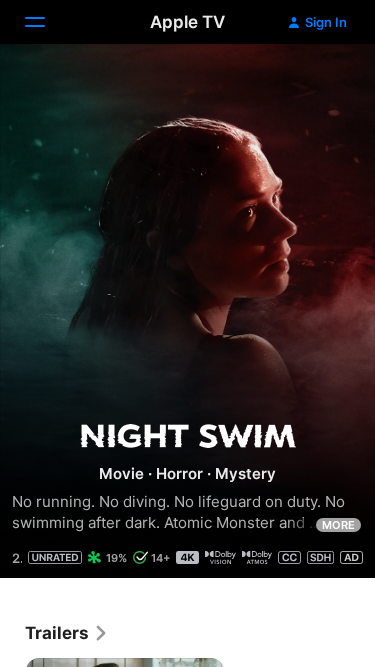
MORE (338, 525)
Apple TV (187, 22)
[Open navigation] (47, 22)
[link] (67, 633)
